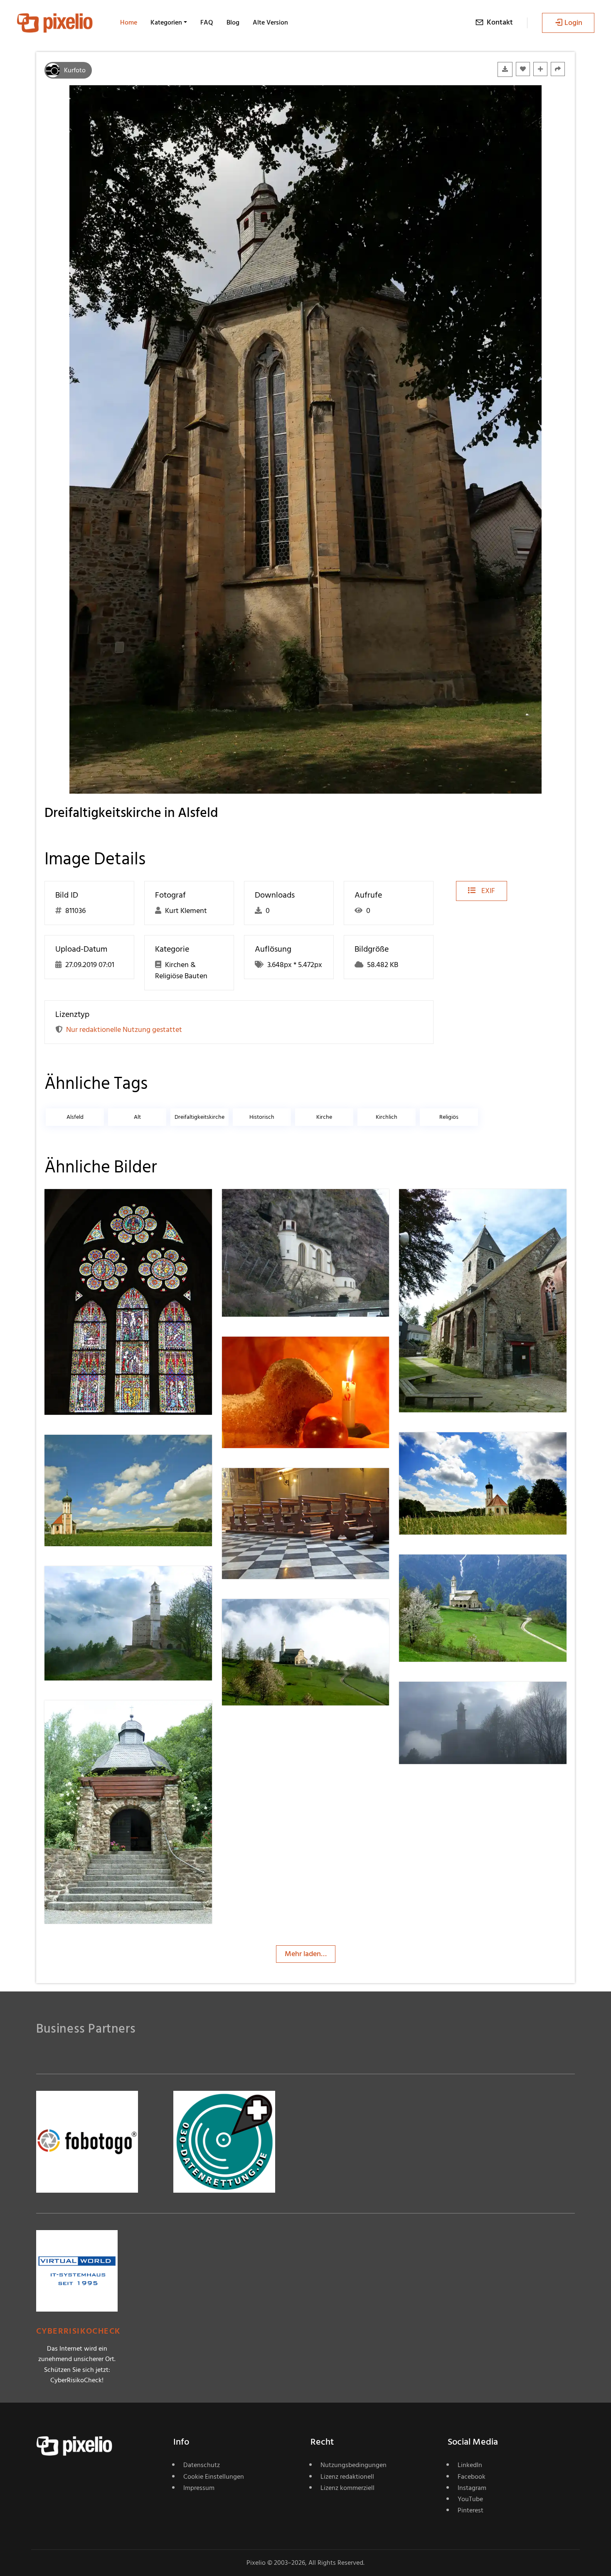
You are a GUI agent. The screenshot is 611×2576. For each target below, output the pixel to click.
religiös (449, 1117)
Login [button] (573, 23)
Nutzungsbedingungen (354, 2465)
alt (137, 1117)
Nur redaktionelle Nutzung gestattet (124, 1030)
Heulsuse (443, 1205)
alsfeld (75, 1117)
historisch (262, 1117)
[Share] (558, 69)
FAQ (207, 22)
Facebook (472, 2477)
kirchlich (387, 1117)
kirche (324, 1117)
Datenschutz (202, 2465)
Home (129, 22)
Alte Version (270, 22)
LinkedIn (470, 2465)
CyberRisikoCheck (78, 2331)
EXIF (487, 891)
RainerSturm (449, 1449)
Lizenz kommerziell (347, 2488)
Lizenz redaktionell (347, 2477)
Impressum (199, 2488)
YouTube (470, 2499)
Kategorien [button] (166, 22)
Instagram (472, 2488)
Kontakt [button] (500, 22)
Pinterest (471, 2510)
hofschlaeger (272, 1353)
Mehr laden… (306, 1954)
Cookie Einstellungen (214, 2477)
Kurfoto (75, 70)
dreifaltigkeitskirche (200, 1117)
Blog (233, 22)
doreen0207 (271, 1205)
